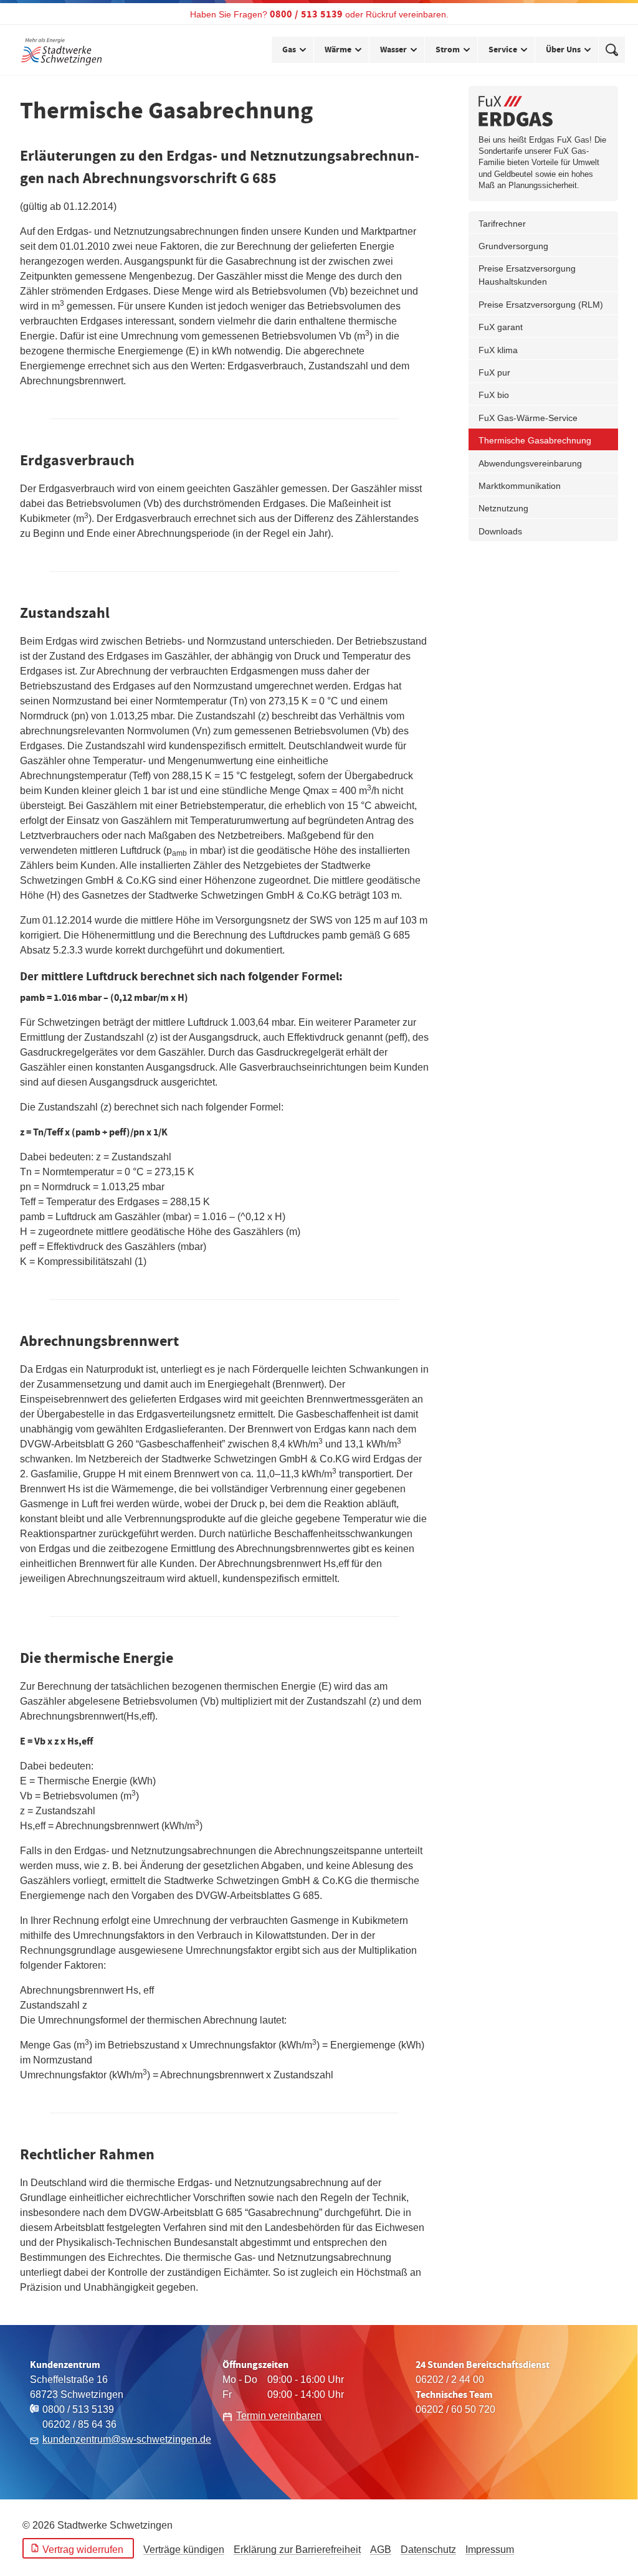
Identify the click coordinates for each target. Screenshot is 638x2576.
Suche (612, 50)
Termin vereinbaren (279, 2416)
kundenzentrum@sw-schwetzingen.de (127, 2439)
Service (503, 50)
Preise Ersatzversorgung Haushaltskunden (527, 275)
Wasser (393, 50)
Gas (289, 50)
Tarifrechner (502, 224)
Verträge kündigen (184, 2550)
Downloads (500, 531)
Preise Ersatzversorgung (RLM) (541, 305)
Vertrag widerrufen (83, 2550)
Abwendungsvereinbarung (530, 463)
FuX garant (501, 327)
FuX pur (494, 372)
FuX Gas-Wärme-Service (528, 418)
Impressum (490, 2550)
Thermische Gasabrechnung (535, 440)
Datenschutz (428, 2550)
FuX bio (494, 395)
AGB (381, 2550)
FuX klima (498, 350)
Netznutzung (503, 508)
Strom (448, 50)
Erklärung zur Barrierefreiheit (297, 2550)
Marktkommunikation (520, 486)
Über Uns (563, 50)
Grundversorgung (513, 246)
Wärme (338, 50)
